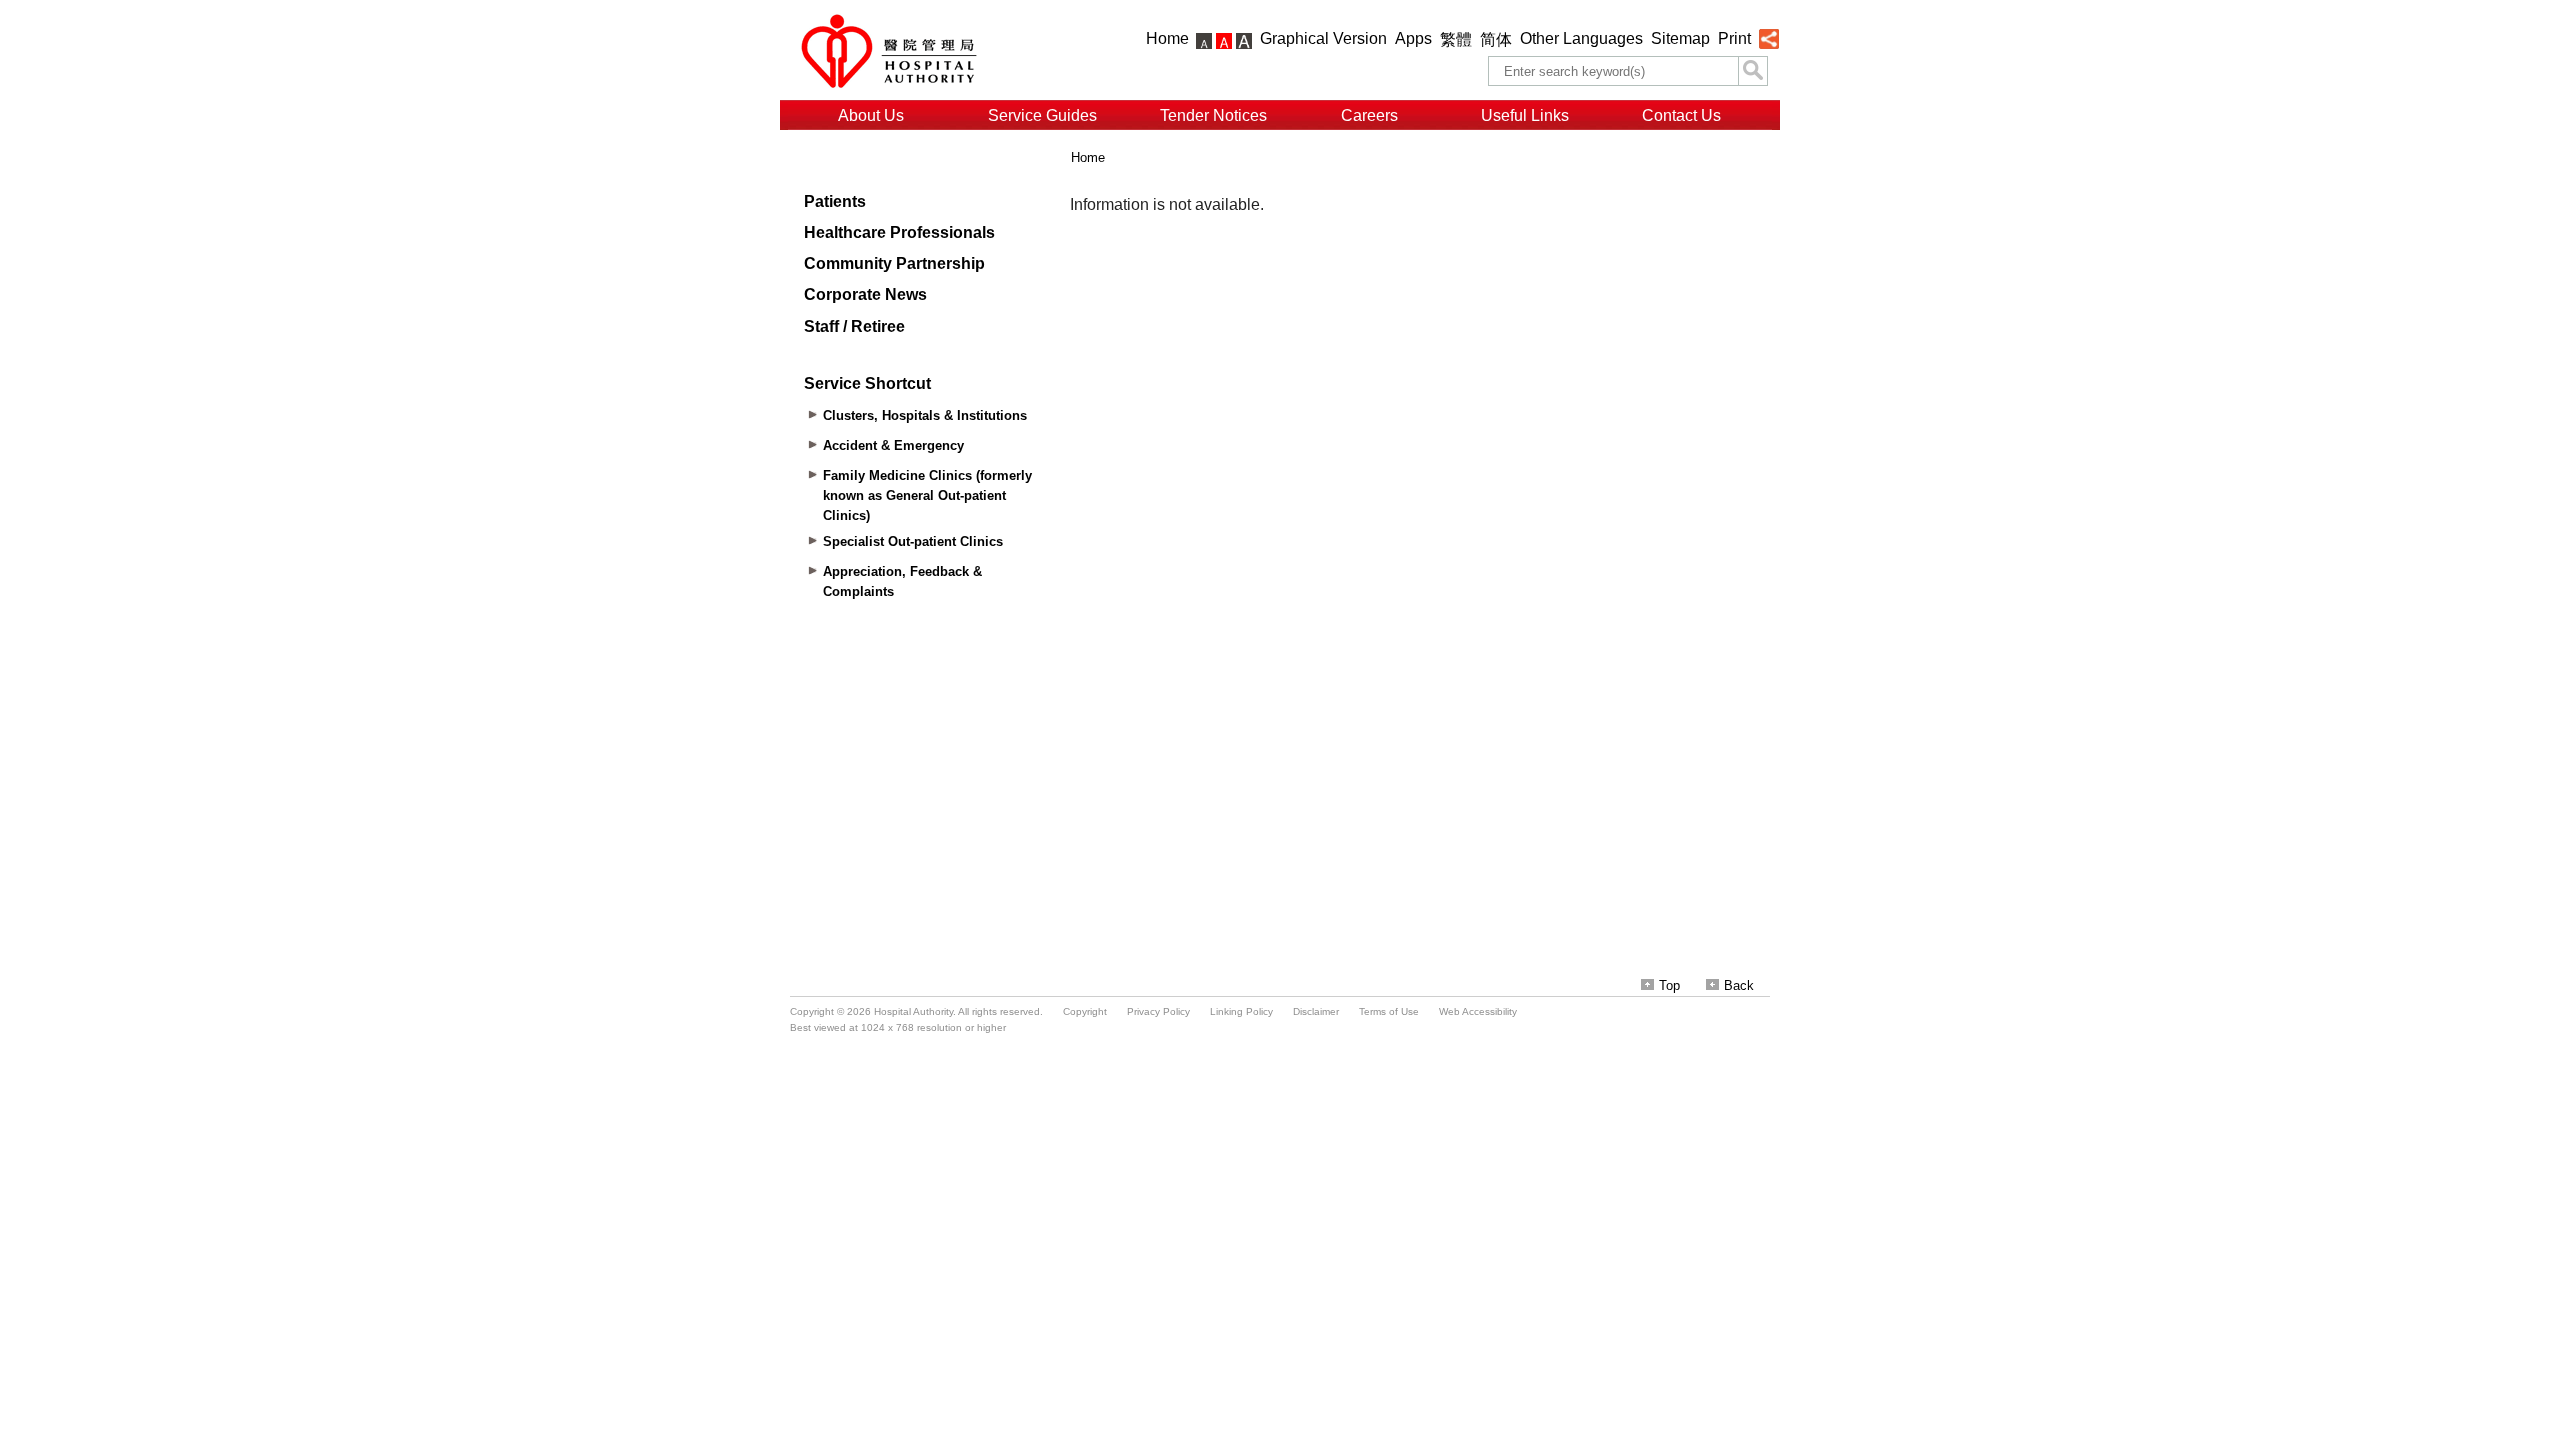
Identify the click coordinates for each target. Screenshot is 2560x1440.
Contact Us (1681, 115)
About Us (871, 115)
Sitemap (1680, 38)
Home (1167, 38)
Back (1739, 985)
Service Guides (1042, 115)
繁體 (1456, 39)
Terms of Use (1389, 1011)
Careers (1369, 115)
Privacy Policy (1158, 1011)
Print (1734, 38)
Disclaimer (1316, 1011)
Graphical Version (1323, 38)
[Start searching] (1753, 71)
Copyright (1085, 1011)
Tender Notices (1213, 115)
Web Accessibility (1478, 1011)
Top (1669, 985)
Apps (1413, 38)
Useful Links (1525, 115)
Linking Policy (1241, 1011)
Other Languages (1581, 38)
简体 (1496, 39)
